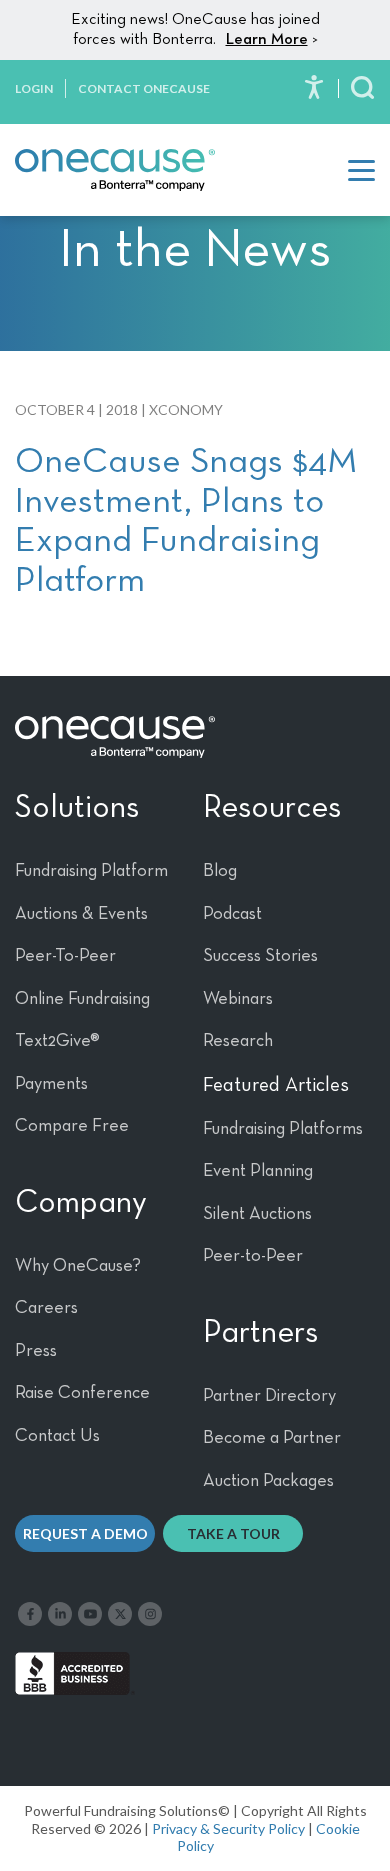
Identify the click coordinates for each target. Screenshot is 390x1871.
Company (81, 1203)
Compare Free (72, 1126)
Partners (260, 1333)
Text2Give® (57, 1041)
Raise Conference (82, 1393)
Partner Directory (269, 1396)
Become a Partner (272, 1438)
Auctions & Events (81, 914)
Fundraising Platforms (283, 1129)
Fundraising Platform (91, 871)
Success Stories (260, 956)
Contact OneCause (144, 88)
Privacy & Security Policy (228, 1828)
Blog (220, 871)
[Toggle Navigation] (361, 170)
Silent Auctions (257, 1214)
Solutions (77, 808)
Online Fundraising (82, 999)
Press (36, 1351)
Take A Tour (233, 1533)
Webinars (238, 999)
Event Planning (258, 1171)
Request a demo (85, 1533)
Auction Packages (268, 1481)
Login (34, 88)
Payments (51, 1084)
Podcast (232, 914)
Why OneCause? (78, 1266)
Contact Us (57, 1436)
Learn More (267, 40)
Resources (272, 808)
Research (238, 1041)
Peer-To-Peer (65, 956)
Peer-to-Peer (253, 1256)
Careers (46, 1308)
